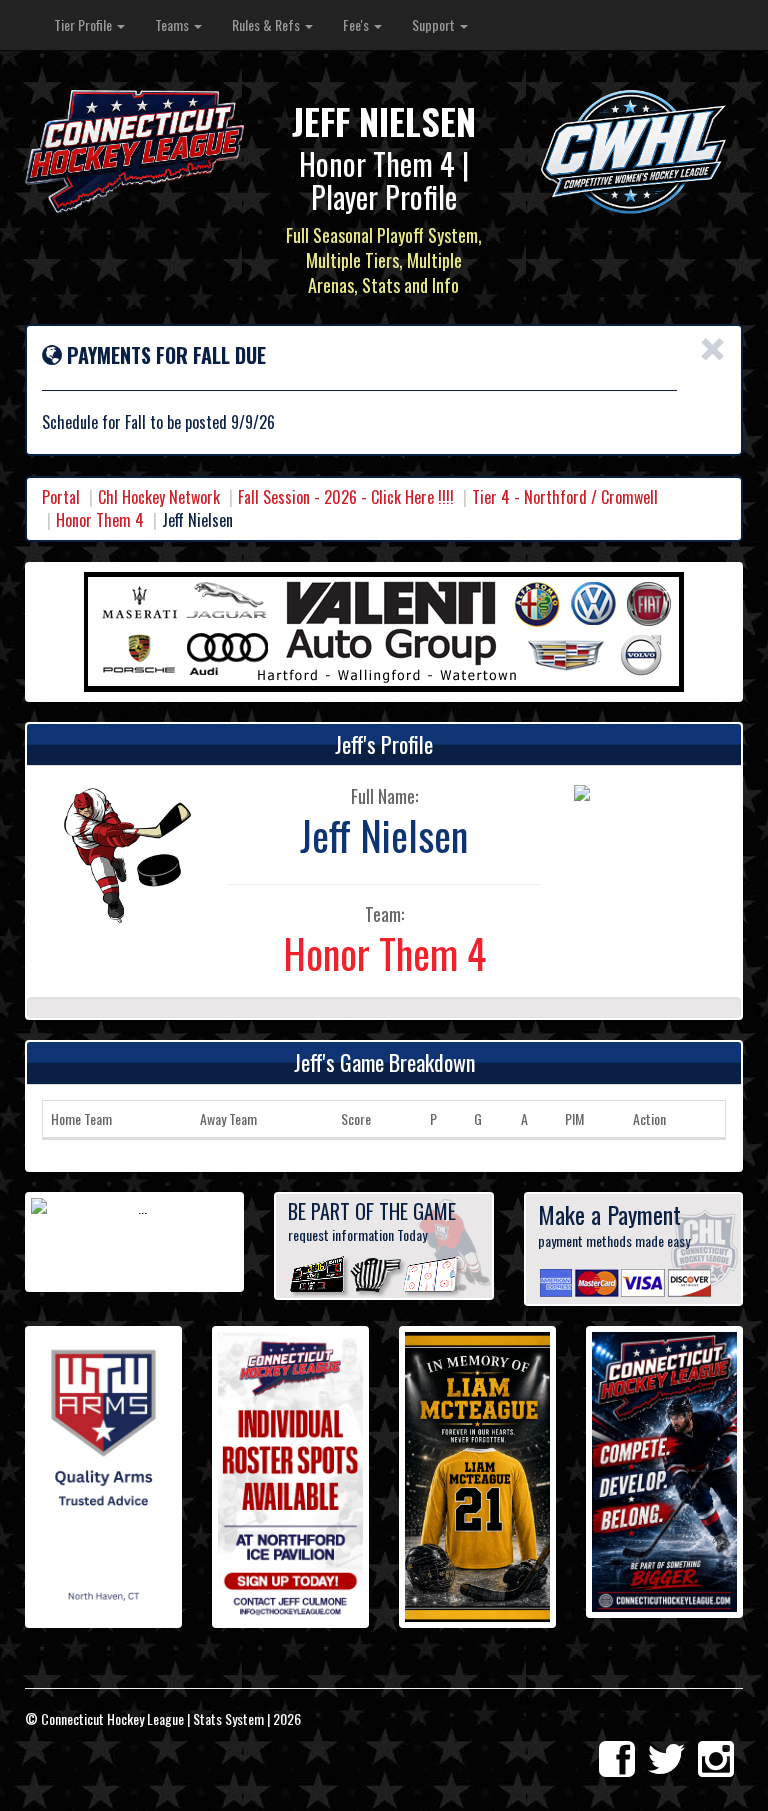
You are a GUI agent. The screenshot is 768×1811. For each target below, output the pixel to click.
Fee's (357, 24)
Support (435, 24)
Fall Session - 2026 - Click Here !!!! (346, 497)
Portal (61, 497)
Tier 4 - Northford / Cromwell (565, 497)
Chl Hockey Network (159, 497)
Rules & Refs (267, 24)
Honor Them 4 (100, 520)
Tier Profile (84, 24)
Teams (173, 24)
